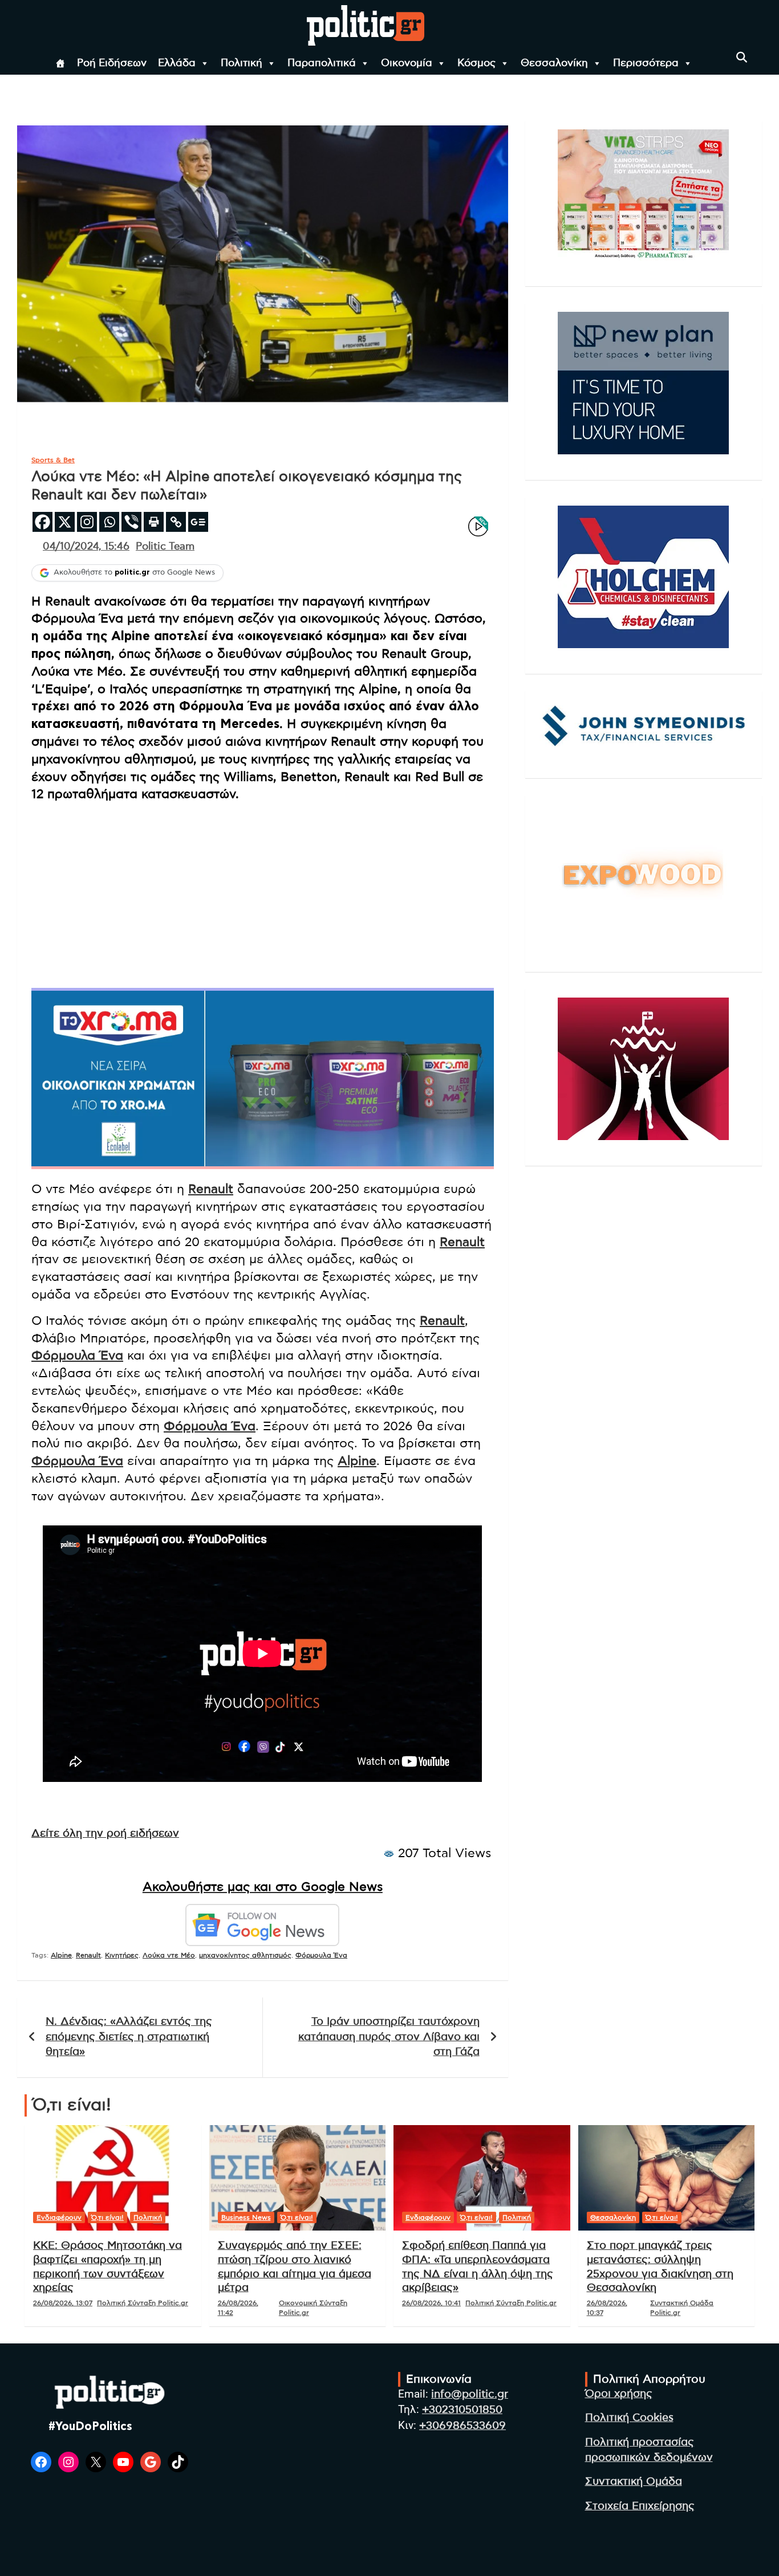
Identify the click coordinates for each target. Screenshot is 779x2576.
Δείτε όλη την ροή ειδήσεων (105, 1834)
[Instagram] (87, 522)
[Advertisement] (263, 892)
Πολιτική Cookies (629, 2418)
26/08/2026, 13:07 (63, 2303)
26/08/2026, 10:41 (431, 2303)
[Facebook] (42, 522)
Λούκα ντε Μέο (169, 1955)
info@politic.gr (470, 2394)
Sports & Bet (53, 460)
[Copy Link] (176, 522)
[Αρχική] (60, 63)
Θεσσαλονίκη (554, 63)
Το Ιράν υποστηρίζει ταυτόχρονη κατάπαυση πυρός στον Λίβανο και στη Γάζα (389, 2037)
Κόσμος (476, 63)
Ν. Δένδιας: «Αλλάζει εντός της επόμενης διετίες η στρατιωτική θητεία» (129, 2037)
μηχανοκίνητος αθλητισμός (245, 1955)
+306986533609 (462, 2426)
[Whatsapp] (109, 522)
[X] (65, 522)
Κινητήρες (122, 1955)
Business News (246, 2217)
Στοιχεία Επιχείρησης (640, 2506)
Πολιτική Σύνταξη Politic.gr (143, 2303)
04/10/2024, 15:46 (86, 547)
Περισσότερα (646, 63)
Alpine (357, 1461)
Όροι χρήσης (619, 2394)
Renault (211, 1189)
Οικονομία (407, 63)
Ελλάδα (177, 63)
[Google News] (198, 522)
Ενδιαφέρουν (59, 2217)
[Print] (154, 522)
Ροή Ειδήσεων (112, 63)
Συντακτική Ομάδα (634, 2482)
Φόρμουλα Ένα (77, 1356)
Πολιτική (242, 63)
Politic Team (165, 547)
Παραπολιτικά (322, 63)
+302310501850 (462, 2410)
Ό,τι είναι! (107, 2217)
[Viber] (131, 522)
